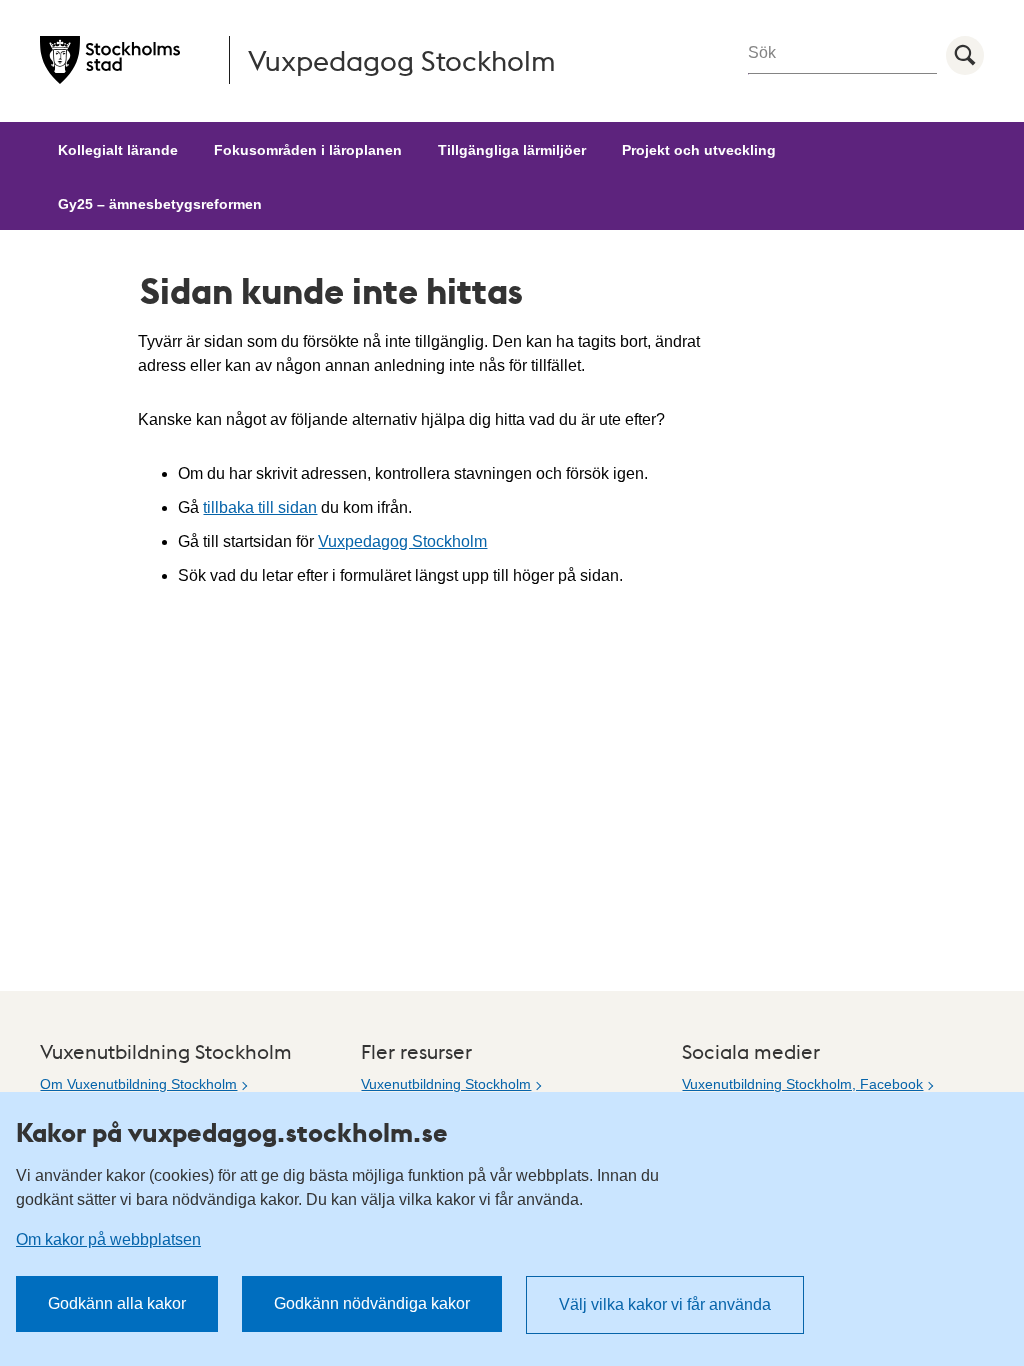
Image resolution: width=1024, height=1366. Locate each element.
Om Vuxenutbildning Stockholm (138, 1084)
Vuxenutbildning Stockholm (446, 1084)
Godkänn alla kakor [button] (117, 1303)
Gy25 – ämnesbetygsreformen (160, 204)
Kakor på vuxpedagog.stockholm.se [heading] (232, 1132)
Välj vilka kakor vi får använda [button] (665, 1304)
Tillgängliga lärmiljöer (512, 150)
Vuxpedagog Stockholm (402, 541)
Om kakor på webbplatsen (108, 1239)
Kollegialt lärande (118, 150)
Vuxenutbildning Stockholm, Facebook (802, 1084)
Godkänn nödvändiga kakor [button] (372, 1303)
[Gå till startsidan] (110, 60)
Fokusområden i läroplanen (308, 150)
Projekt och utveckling (699, 150)
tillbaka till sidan (260, 507)
